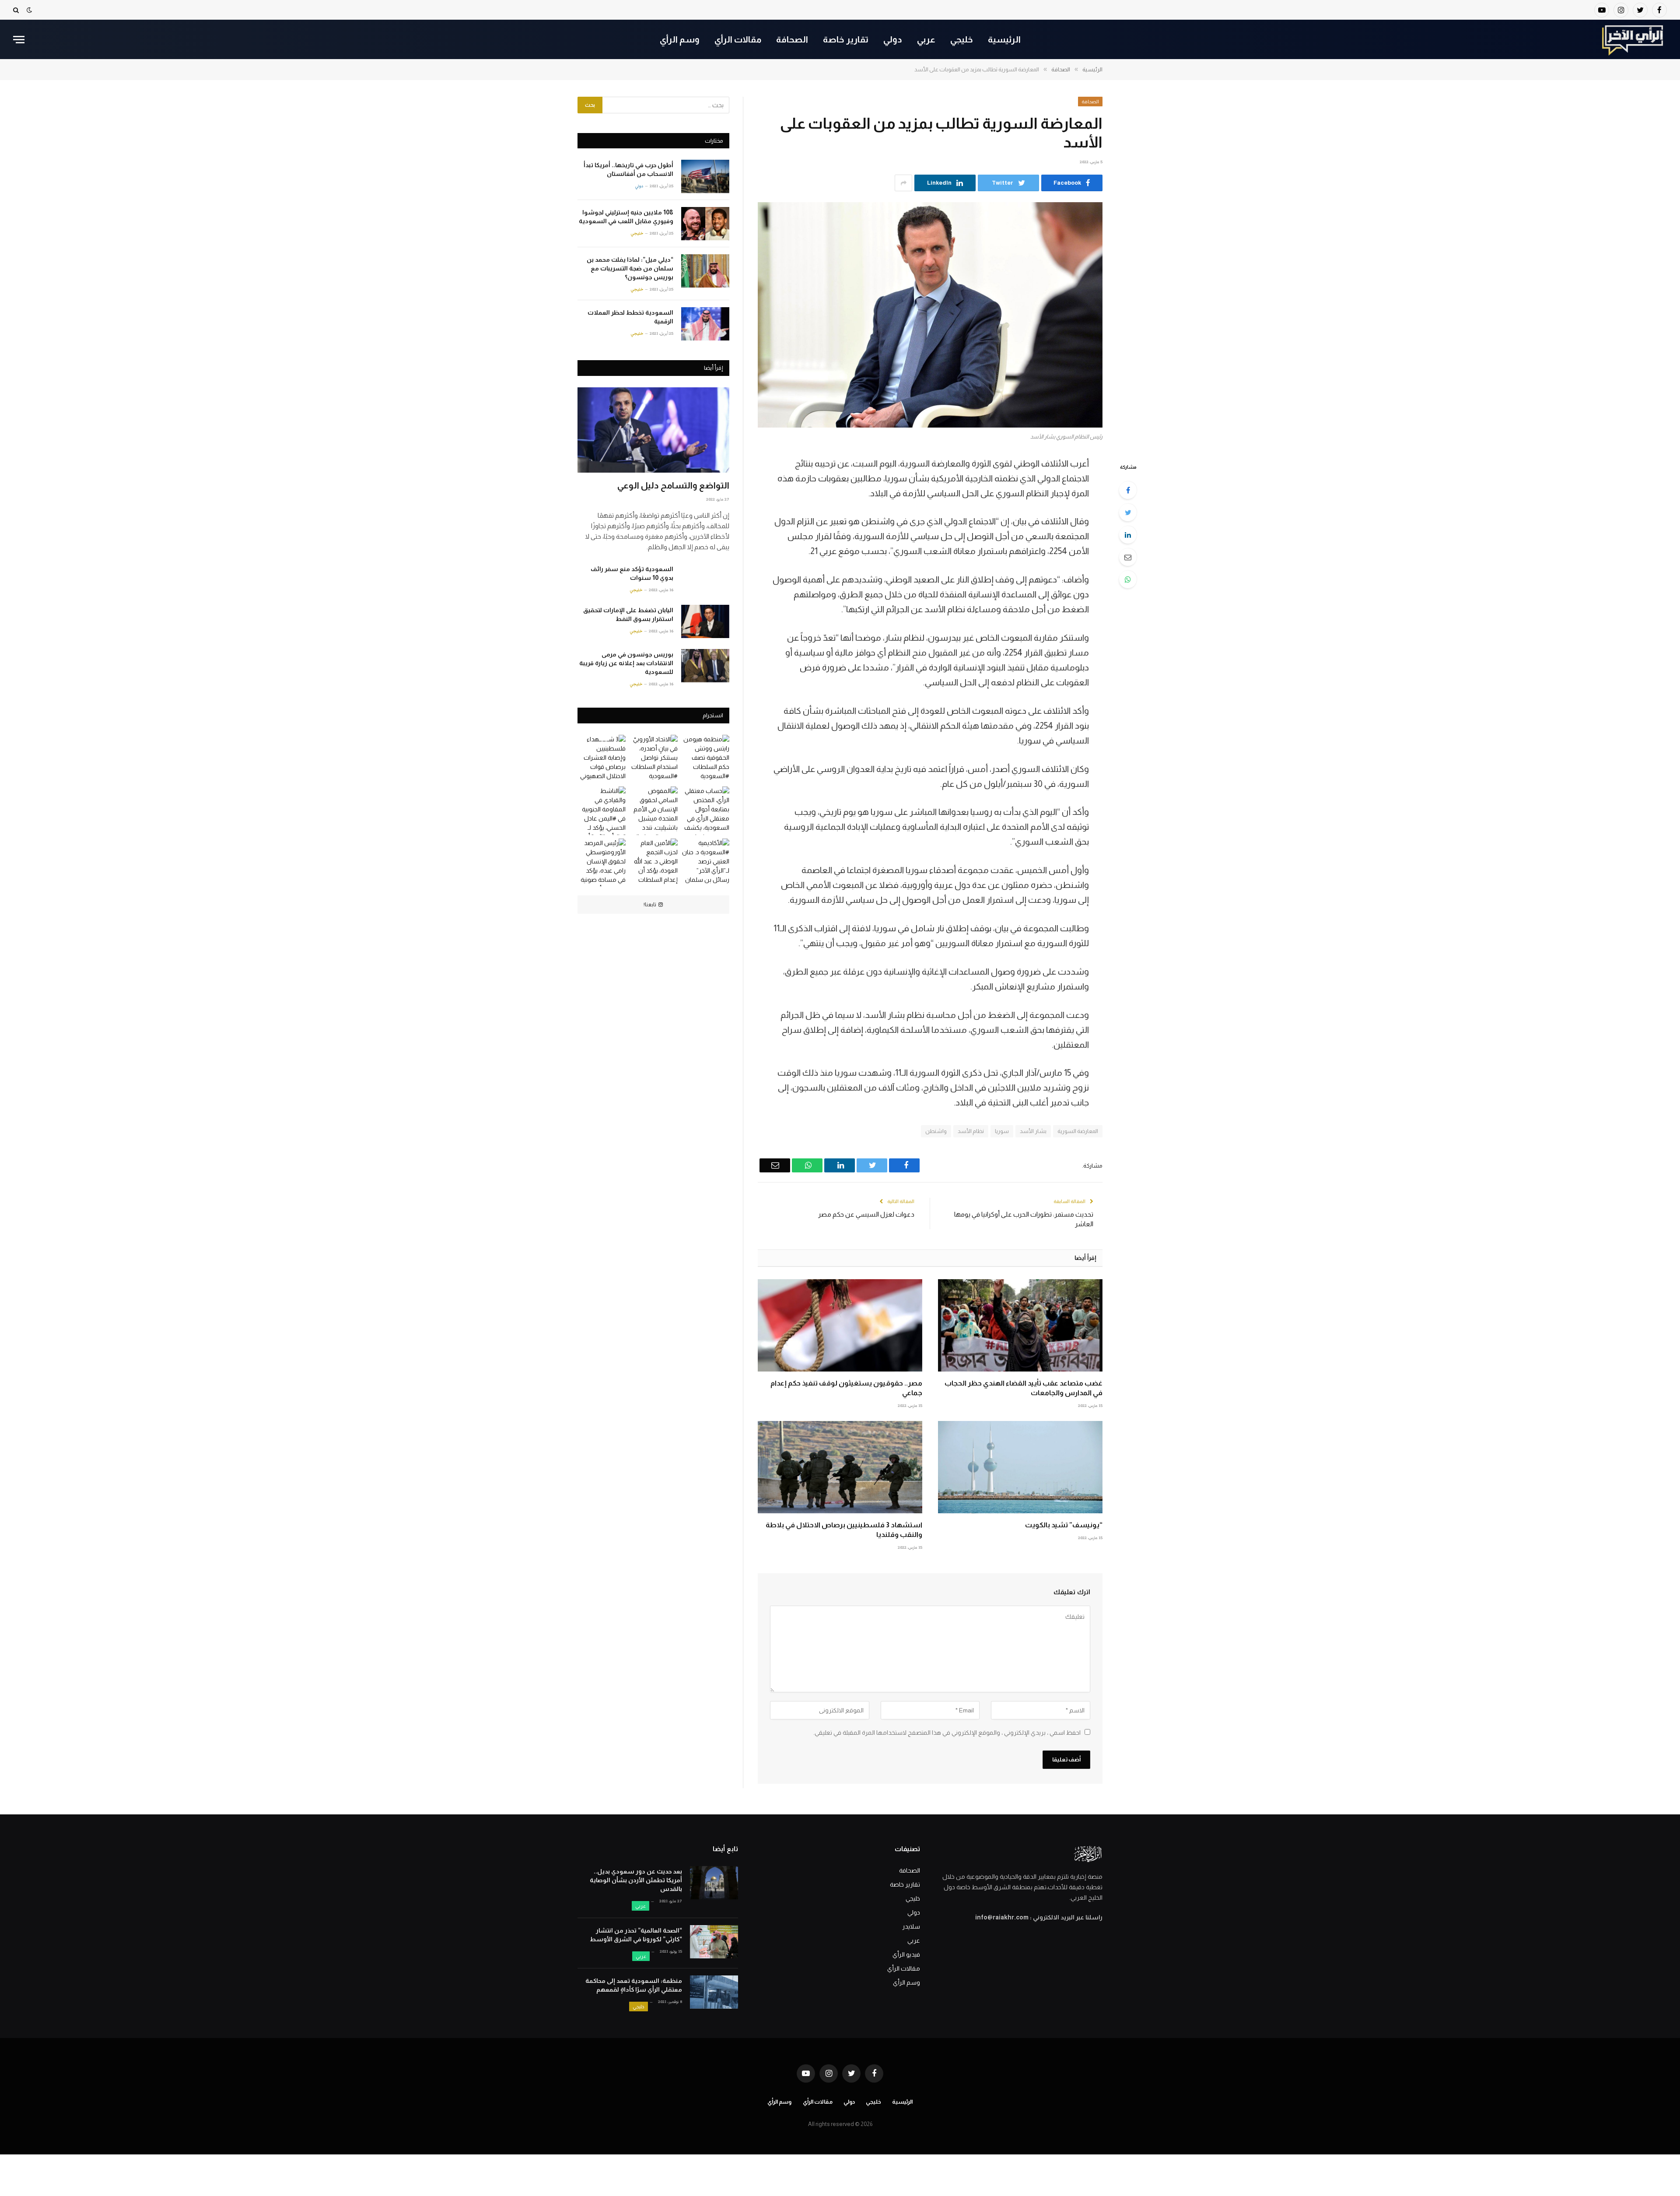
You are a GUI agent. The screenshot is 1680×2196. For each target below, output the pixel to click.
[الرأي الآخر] (1633, 39)
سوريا (1002, 1131)
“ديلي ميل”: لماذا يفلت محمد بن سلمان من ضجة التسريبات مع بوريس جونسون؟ (630, 268)
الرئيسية (1004, 39)
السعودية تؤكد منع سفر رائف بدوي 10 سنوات (632, 573)
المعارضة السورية (1078, 1131)
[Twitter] (1128, 512)
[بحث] (17, 10)
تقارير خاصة (846, 39)
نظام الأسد (971, 1131)
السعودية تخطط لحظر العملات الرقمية (630, 317)
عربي (926, 39)
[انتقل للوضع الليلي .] (29, 10)
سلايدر (911, 1926)
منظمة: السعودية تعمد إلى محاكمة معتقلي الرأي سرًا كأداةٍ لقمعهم (634, 1985)
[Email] (1128, 557)
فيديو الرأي (906, 1954)
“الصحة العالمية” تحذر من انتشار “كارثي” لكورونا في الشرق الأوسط (636, 1935)
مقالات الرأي (738, 39)
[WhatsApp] (1128, 579)
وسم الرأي (680, 39)
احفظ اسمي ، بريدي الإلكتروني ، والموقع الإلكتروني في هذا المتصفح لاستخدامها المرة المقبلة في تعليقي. (947, 1733)
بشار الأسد (1033, 1131)
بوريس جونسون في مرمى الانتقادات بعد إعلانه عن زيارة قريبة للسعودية (626, 663)
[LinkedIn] (1128, 535)
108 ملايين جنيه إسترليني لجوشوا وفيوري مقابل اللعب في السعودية (626, 217)
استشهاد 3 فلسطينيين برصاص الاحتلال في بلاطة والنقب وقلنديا (844, 1530)
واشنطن (936, 1131)
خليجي (962, 39)
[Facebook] (1128, 490)
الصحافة (792, 39)
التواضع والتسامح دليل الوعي (673, 485)
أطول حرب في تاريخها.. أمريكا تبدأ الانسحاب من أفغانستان (628, 169)
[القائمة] (19, 40)
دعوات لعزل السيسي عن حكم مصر (866, 1214)
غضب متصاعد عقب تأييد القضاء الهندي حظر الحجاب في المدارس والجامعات (1024, 1388)
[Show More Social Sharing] (903, 183)
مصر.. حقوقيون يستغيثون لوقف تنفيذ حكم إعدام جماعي (846, 1388)
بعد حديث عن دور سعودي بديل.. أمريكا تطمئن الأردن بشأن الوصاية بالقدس (636, 1880)
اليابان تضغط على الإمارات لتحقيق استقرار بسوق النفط (628, 614)
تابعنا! (650, 905)
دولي (893, 39)
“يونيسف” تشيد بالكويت (1064, 1525)
